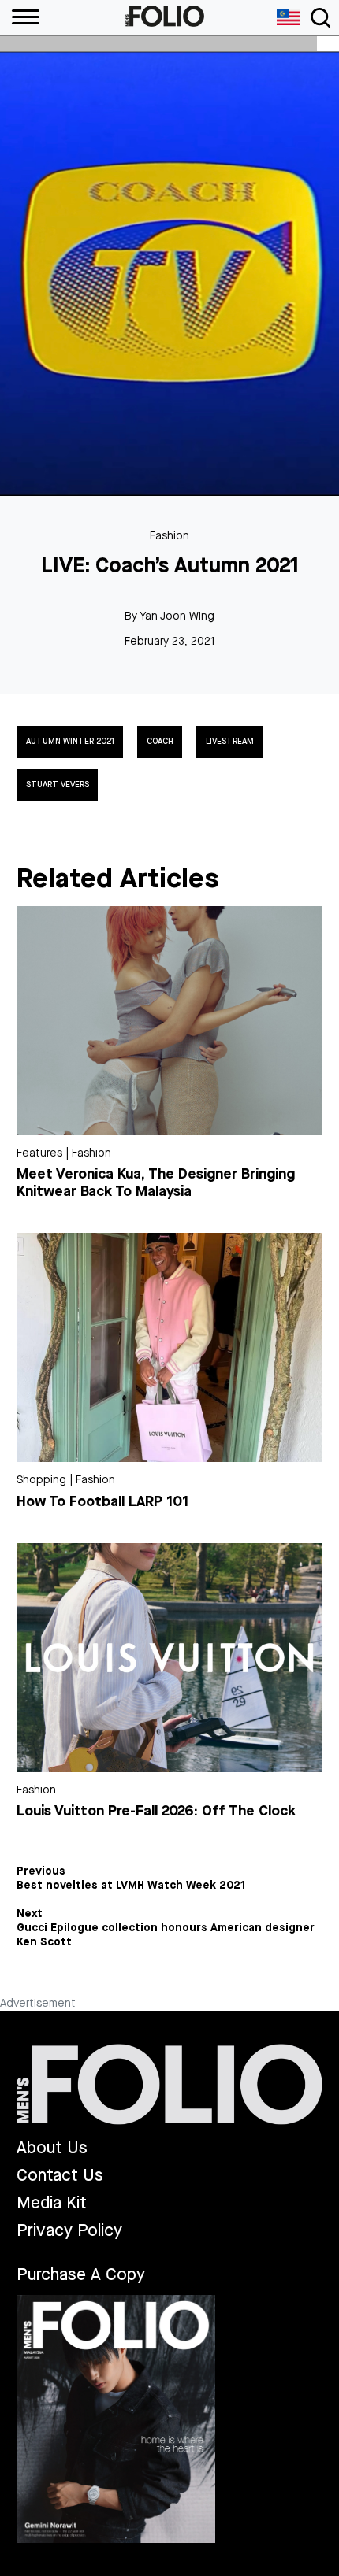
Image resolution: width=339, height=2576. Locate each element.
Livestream (230, 742)
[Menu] (20, 18)
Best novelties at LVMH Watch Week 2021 (131, 1886)
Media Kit (52, 2203)
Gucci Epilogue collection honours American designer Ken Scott (166, 1935)
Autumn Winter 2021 (70, 742)
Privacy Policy (69, 2231)
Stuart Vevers (58, 785)
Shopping (41, 1480)
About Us (52, 2148)
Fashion (169, 536)
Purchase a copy (81, 2274)
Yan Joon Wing (177, 616)
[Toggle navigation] (320, 18)
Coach (160, 742)
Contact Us (60, 2176)
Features (39, 1153)
